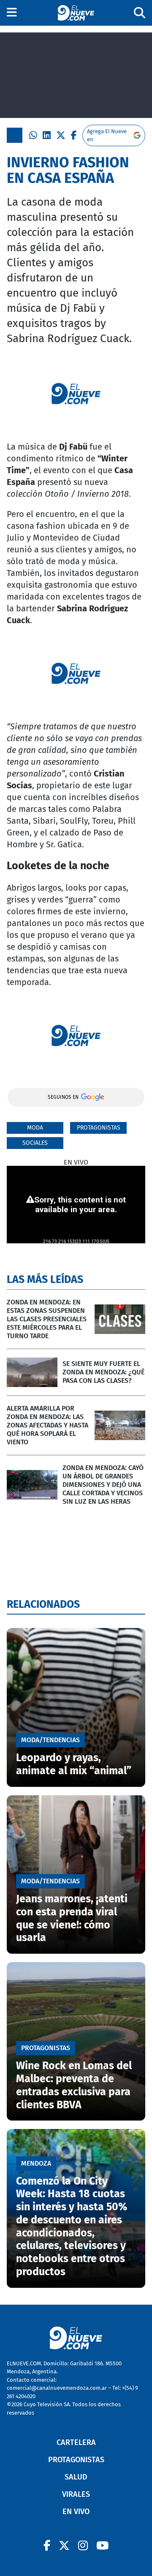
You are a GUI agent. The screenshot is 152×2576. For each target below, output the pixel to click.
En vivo (76, 2512)
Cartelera (76, 2442)
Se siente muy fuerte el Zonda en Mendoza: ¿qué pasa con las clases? (103, 1372)
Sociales (35, 1143)
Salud (76, 2477)
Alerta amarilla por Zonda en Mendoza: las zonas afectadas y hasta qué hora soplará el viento (47, 1425)
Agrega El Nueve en (107, 135)
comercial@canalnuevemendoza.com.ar (57, 2388)
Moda (35, 1128)
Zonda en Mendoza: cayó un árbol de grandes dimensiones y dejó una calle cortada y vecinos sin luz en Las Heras (103, 1485)
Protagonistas (99, 1128)
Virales (76, 2494)
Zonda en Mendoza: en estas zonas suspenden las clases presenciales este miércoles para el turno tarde (47, 1319)
